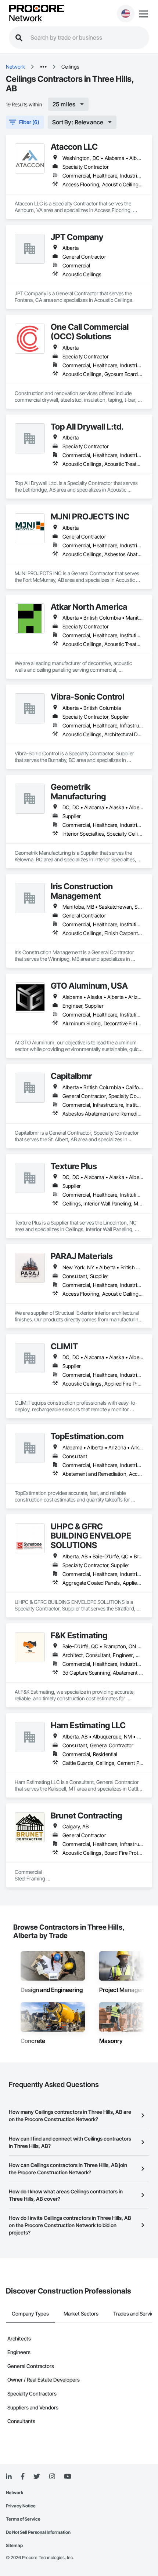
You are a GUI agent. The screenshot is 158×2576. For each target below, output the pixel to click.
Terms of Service (23, 2519)
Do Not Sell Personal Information (38, 2532)
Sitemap (14, 2545)
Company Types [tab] (30, 2314)
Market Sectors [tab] (81, 2314)
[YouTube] (68, 2477)
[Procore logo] (36, 9)
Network (25, 18)
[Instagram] (52, 2477)
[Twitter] (37, 2477)
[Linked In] (9, 2477)
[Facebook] (23, 2477)
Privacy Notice (21, 2506)
